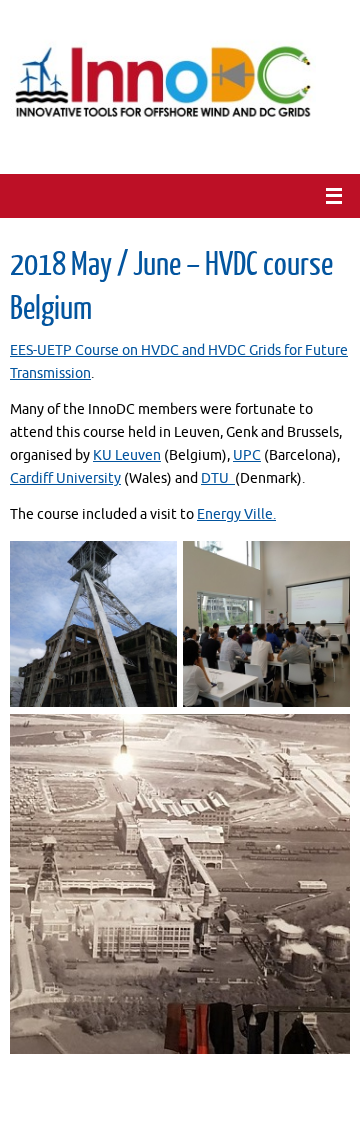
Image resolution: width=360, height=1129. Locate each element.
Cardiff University (65, 478)
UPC (247, 455)
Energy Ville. (236, 514)
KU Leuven (127, 455)
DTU (218, 478)
